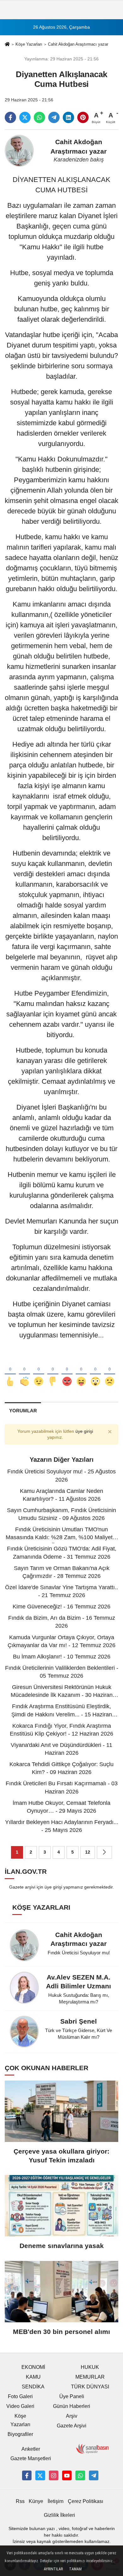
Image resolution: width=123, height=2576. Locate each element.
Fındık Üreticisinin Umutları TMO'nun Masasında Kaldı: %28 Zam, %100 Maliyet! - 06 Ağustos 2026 (62, 1537)
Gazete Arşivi (72, 2426)
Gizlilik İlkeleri (59, 2515)
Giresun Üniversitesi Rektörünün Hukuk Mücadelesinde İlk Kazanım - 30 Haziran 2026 (62, 1695)
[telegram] (54, 117)
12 (88, 1852)
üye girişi (84, 1431)
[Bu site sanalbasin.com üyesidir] (92, 2448)
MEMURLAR (90, 2377)
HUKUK (90, 2367)
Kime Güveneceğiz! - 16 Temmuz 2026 (61, 1607)
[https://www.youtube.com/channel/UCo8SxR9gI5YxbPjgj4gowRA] (67, 2475)
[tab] (23, 1411)
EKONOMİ (33, 2367)
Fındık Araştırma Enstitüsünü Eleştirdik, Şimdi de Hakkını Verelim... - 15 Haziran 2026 (62, 1714)
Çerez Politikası (85, 2501)
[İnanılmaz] (95, 1371)
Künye (36, 2501)
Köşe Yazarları (29, 44)
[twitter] (25, 117)
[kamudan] (94, 2475)
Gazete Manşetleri (31, 2458)
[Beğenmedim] (53, 1371)
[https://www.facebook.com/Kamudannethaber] (27, 2475)
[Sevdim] (39, 1371)
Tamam (75, 2569)
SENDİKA (33, 2387)
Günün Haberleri (72, 2406)
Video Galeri (20, 2406)
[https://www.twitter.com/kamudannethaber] (40, 2475)
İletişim (56, 2501)
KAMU (33, 2377)
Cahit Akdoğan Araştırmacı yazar (78, 44)
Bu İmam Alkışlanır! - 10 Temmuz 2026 (62, 1657)
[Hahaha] (81, 1371)
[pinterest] (83, 117)
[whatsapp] (39, 117)
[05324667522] (80, 2475)
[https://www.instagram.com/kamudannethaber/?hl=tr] (54, 2475)
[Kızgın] (67, 1371)
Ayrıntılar (53, 2569)
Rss (20, 2501)
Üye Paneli (72, 2396)
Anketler (31, 2449)
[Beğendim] (10, 1371)
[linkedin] (68, 117)
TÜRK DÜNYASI (90, 2387)
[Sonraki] (104, 1852)
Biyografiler (20, 2434)
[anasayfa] (7, 45)
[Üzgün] (110, 1371)
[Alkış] (24, 1371)
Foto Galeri (20, 2396)
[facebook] (10, 117)
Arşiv (72, 2416)
